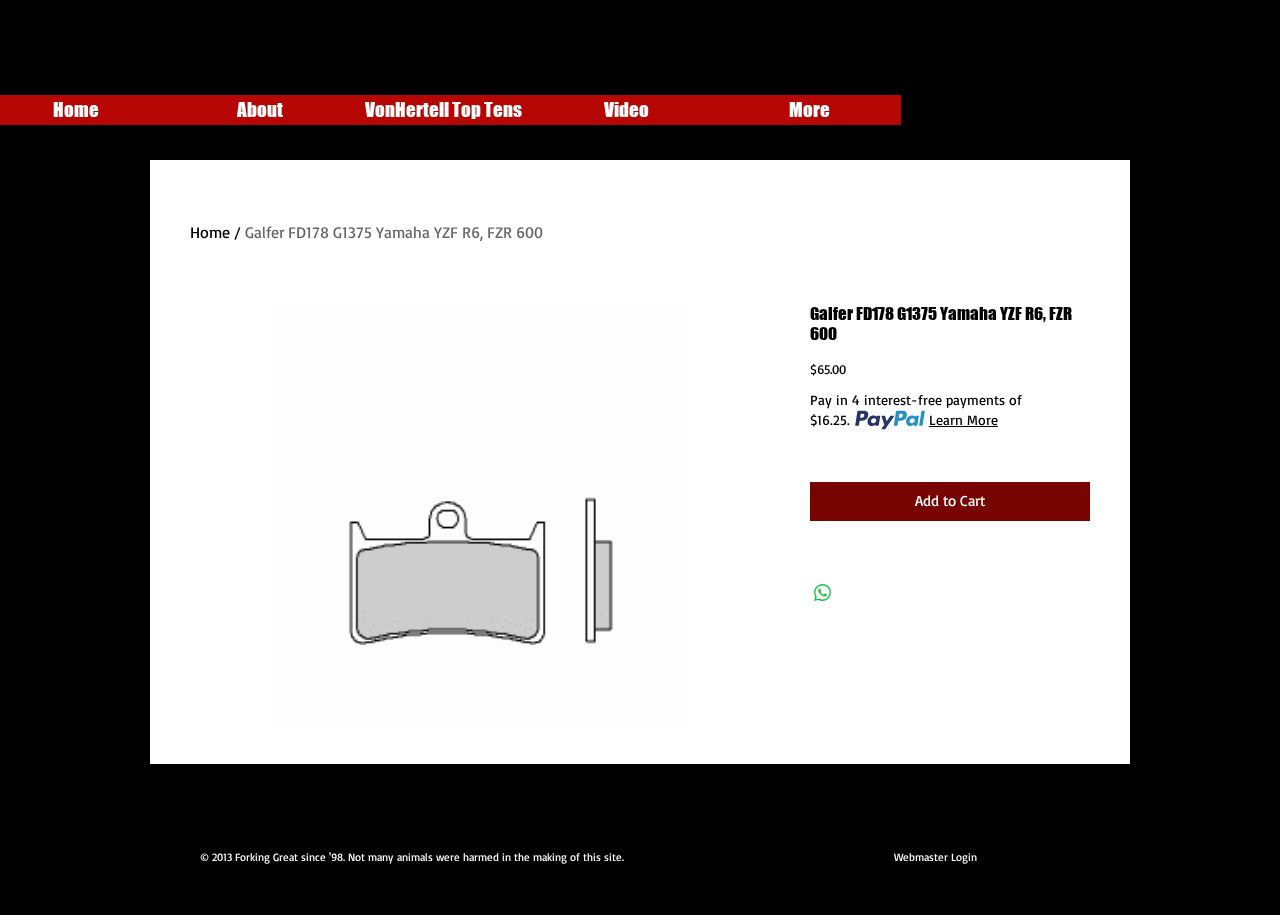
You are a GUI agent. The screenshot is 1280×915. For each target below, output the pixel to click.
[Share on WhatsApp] (823, 593)
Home (210, 232)
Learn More (963, 419)
